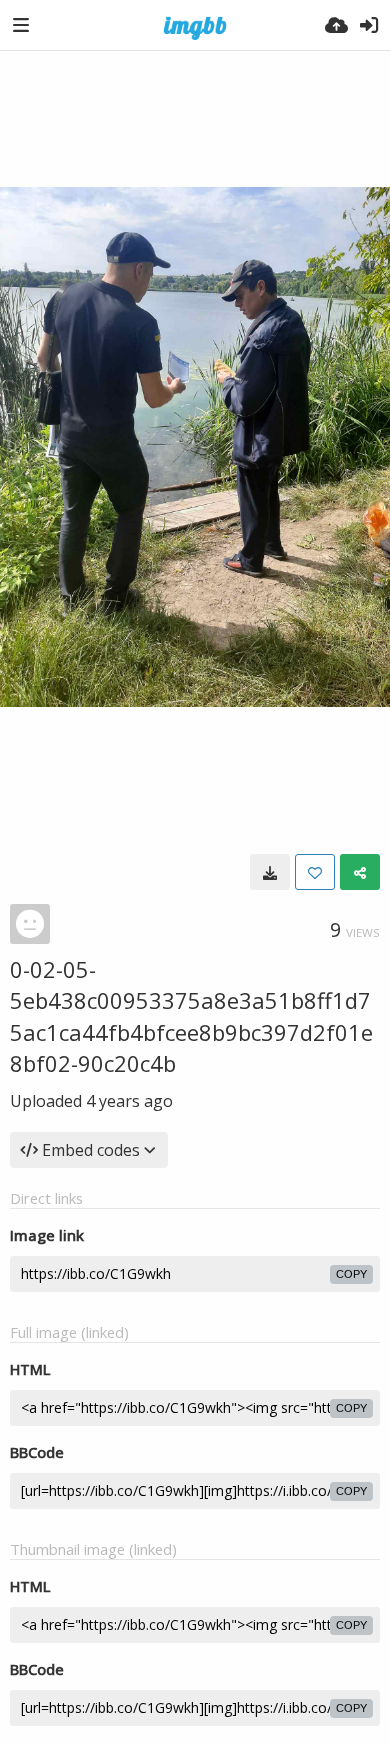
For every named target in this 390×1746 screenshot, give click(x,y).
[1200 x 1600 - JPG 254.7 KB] (270, 872)
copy (351, 1274)
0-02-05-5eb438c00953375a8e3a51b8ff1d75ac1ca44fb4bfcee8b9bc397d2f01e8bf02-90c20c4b (191, 1016)
